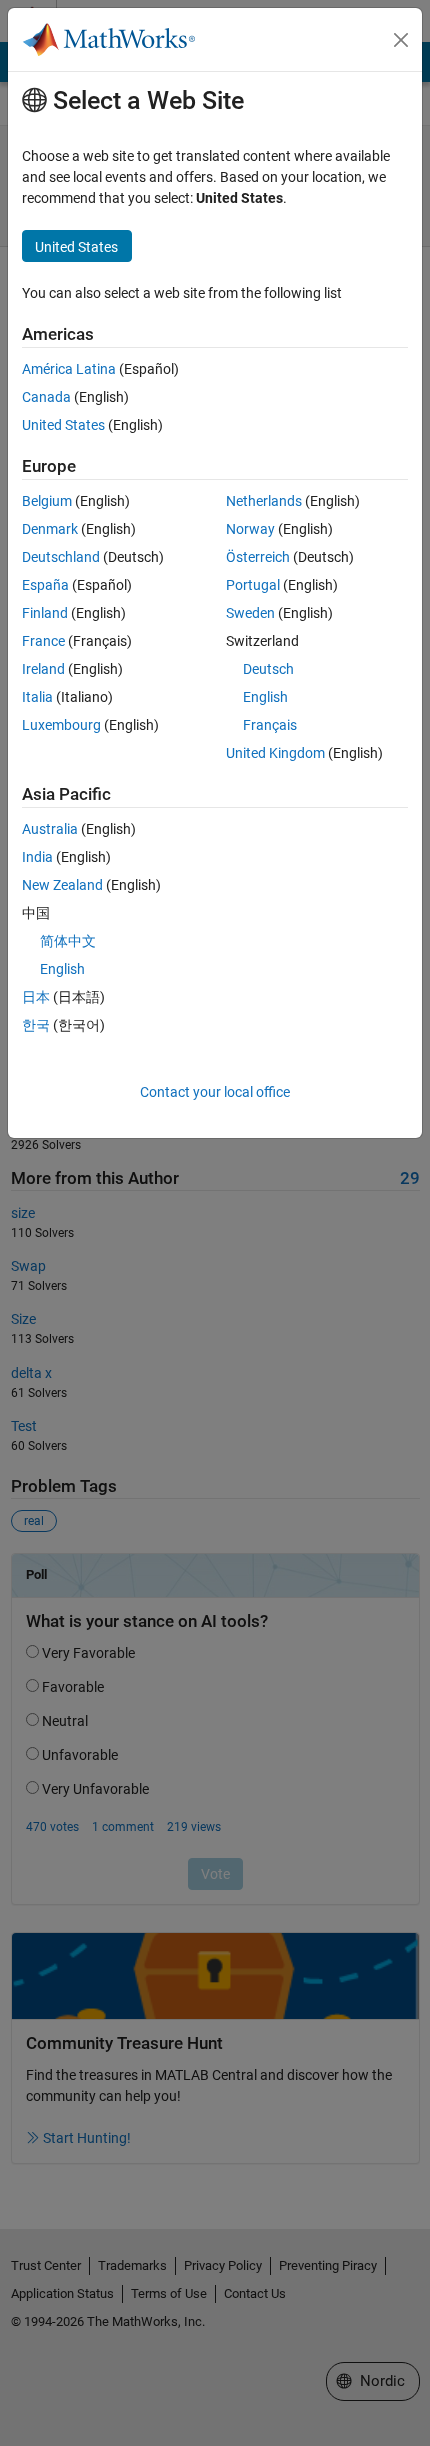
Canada (46, 397)
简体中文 (68, 941)
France (43, 641)
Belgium (47, 501)
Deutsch (268, 669)
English (265, 697)
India (37, 857)
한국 (36, 1025)
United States (63, 425)
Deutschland (61, 557)
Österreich (258, 557)
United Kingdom (275, 753)
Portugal (253, 585)
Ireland (43, 669)
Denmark (50, 529)
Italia (37, 697)
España (45, 585)
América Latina (69, 369)
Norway (250, 529)
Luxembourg (61, 725)
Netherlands (264, 501)
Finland (45, 613)
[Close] (401, 40)
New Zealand (62, 885)
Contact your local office (215, 1092)
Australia (50, 829)
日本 (36, 997)
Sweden (250, 613)
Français (270, 725)
